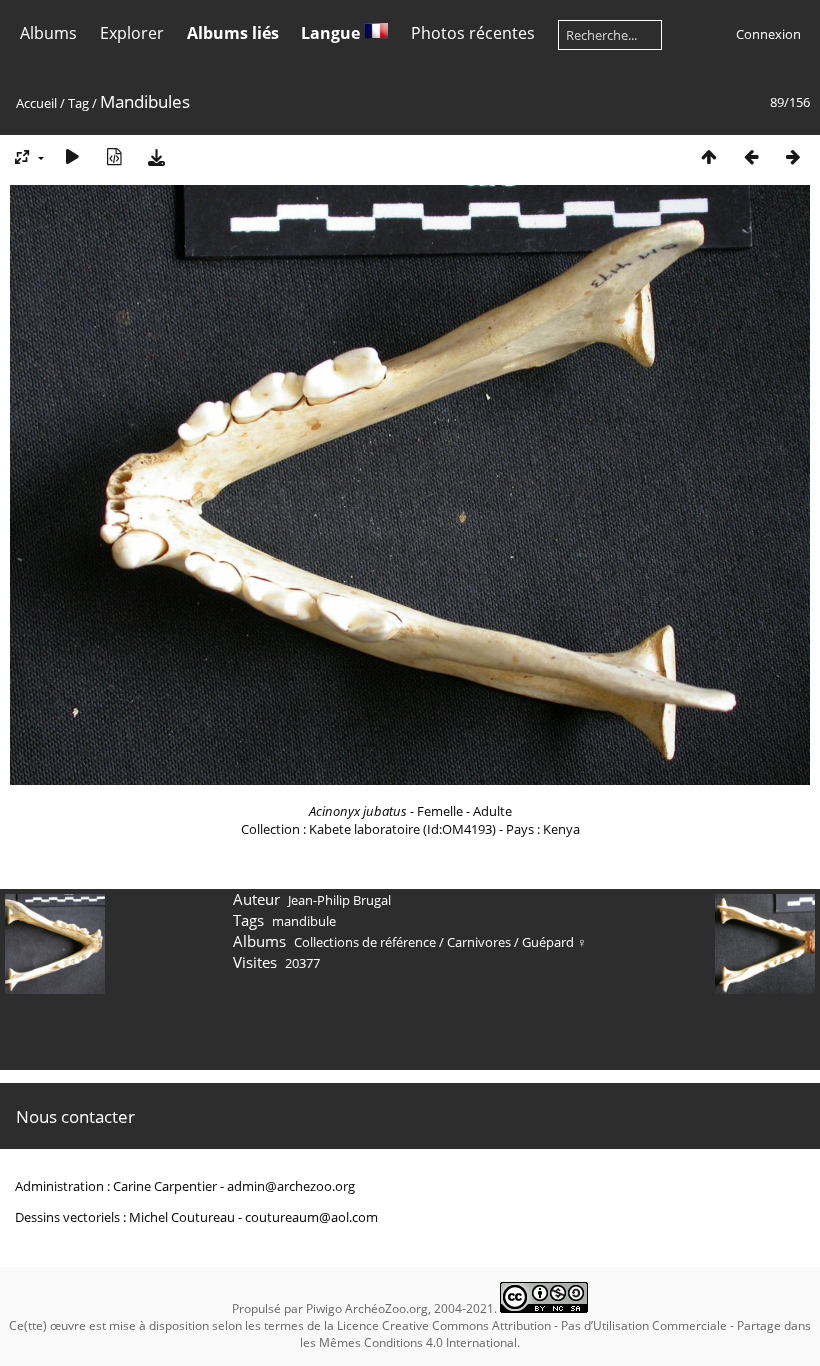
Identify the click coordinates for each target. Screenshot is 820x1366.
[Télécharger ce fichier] (156, 156)
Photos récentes (473, 33)
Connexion (768, 34)
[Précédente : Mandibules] (751, 156)
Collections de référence (365, 942)
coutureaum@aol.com (311, 1217)
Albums (48, 33)
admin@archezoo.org (291, 1186)
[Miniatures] (709, 156)
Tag (78, 103)
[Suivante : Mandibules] (793, 156)
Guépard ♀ (554, 942)
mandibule (304, 921)
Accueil (36, 103)
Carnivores (479, 942)
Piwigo (324, 1308)
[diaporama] (72, 156)
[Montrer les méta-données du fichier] (114, 156)
